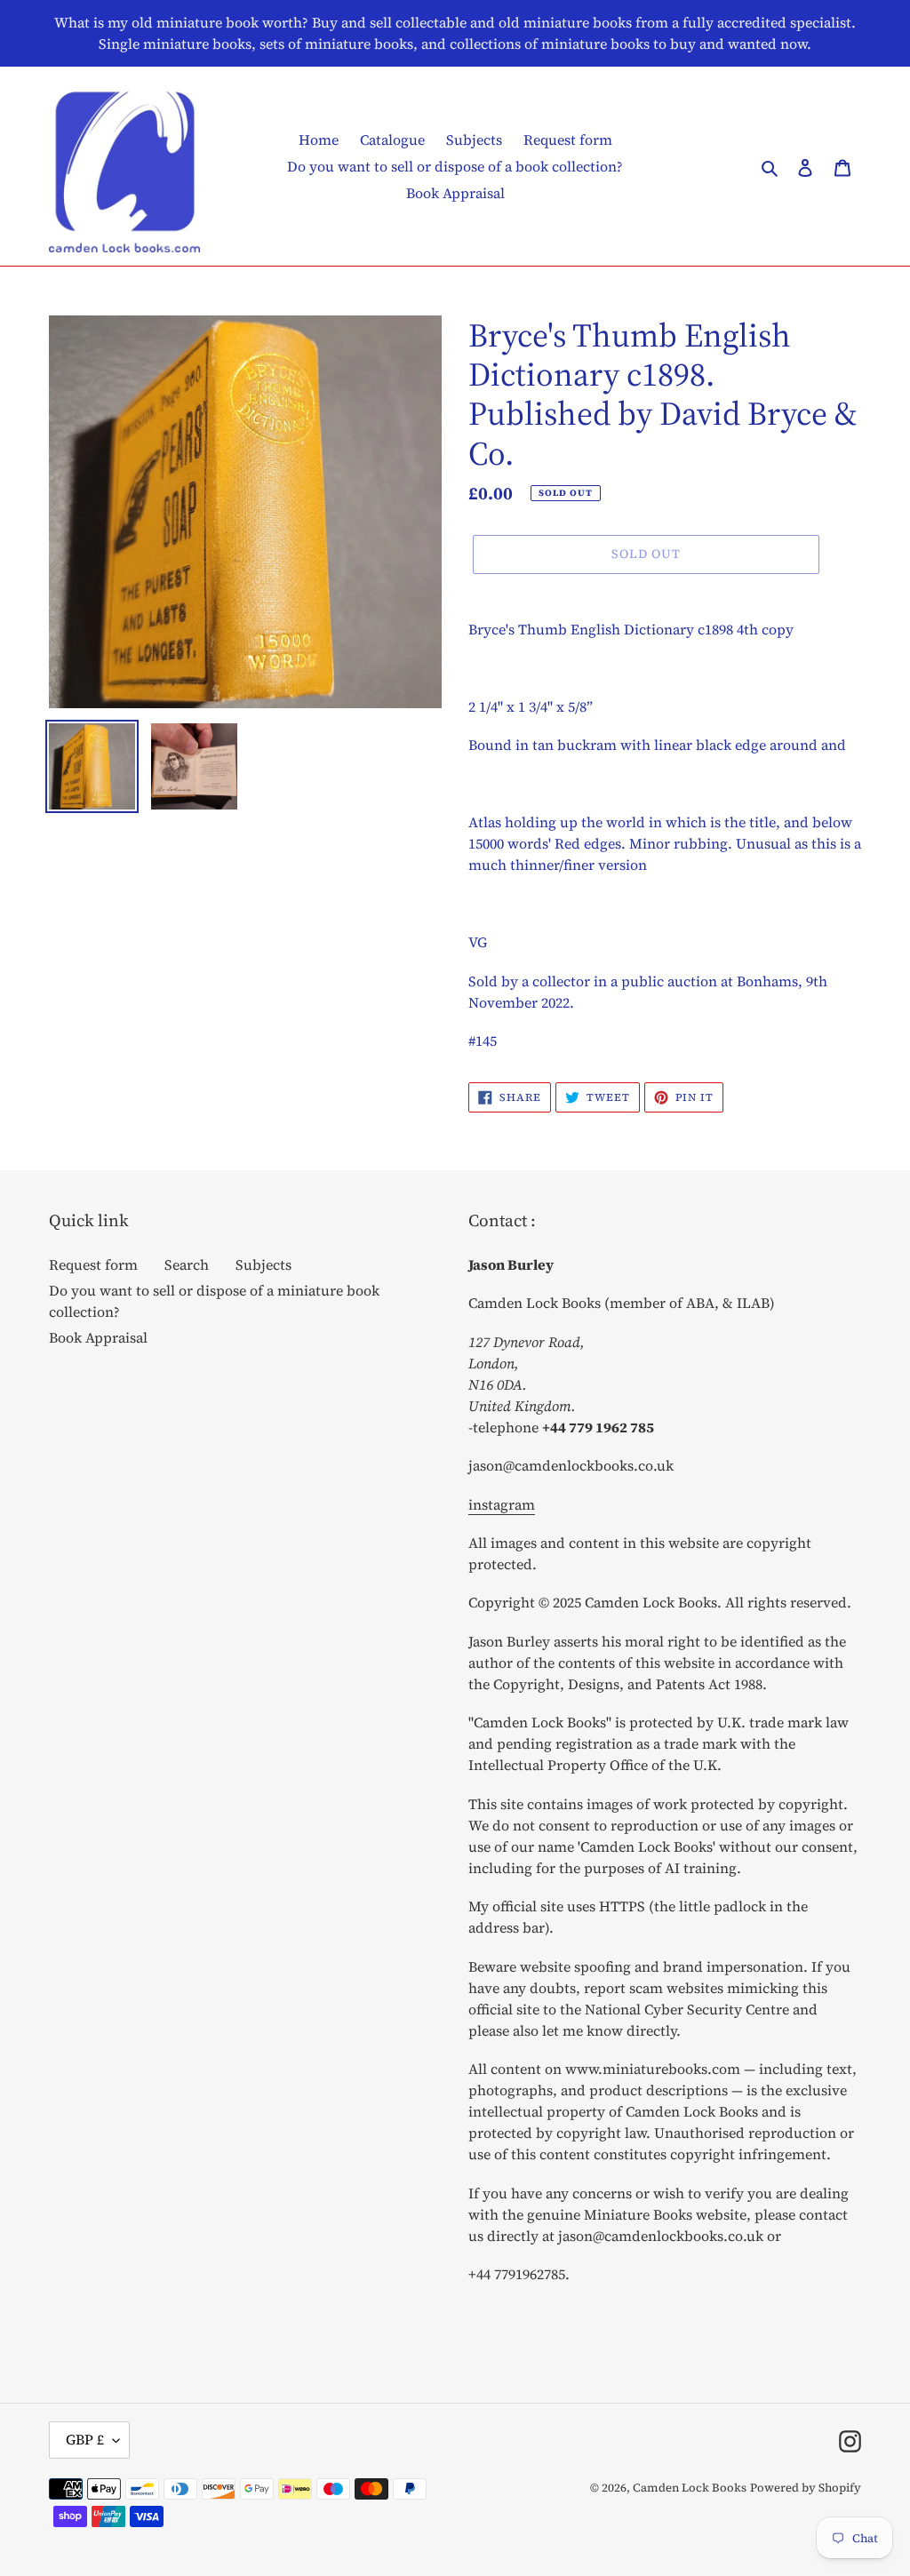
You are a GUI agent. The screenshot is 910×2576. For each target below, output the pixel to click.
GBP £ (85, 2439)
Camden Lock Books (690, 2488)
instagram (502, 1504)
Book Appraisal (98, 1337)
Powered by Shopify (806, 2488)
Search (187, 1264)
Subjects (263, 1264)
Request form (93, 1264)
